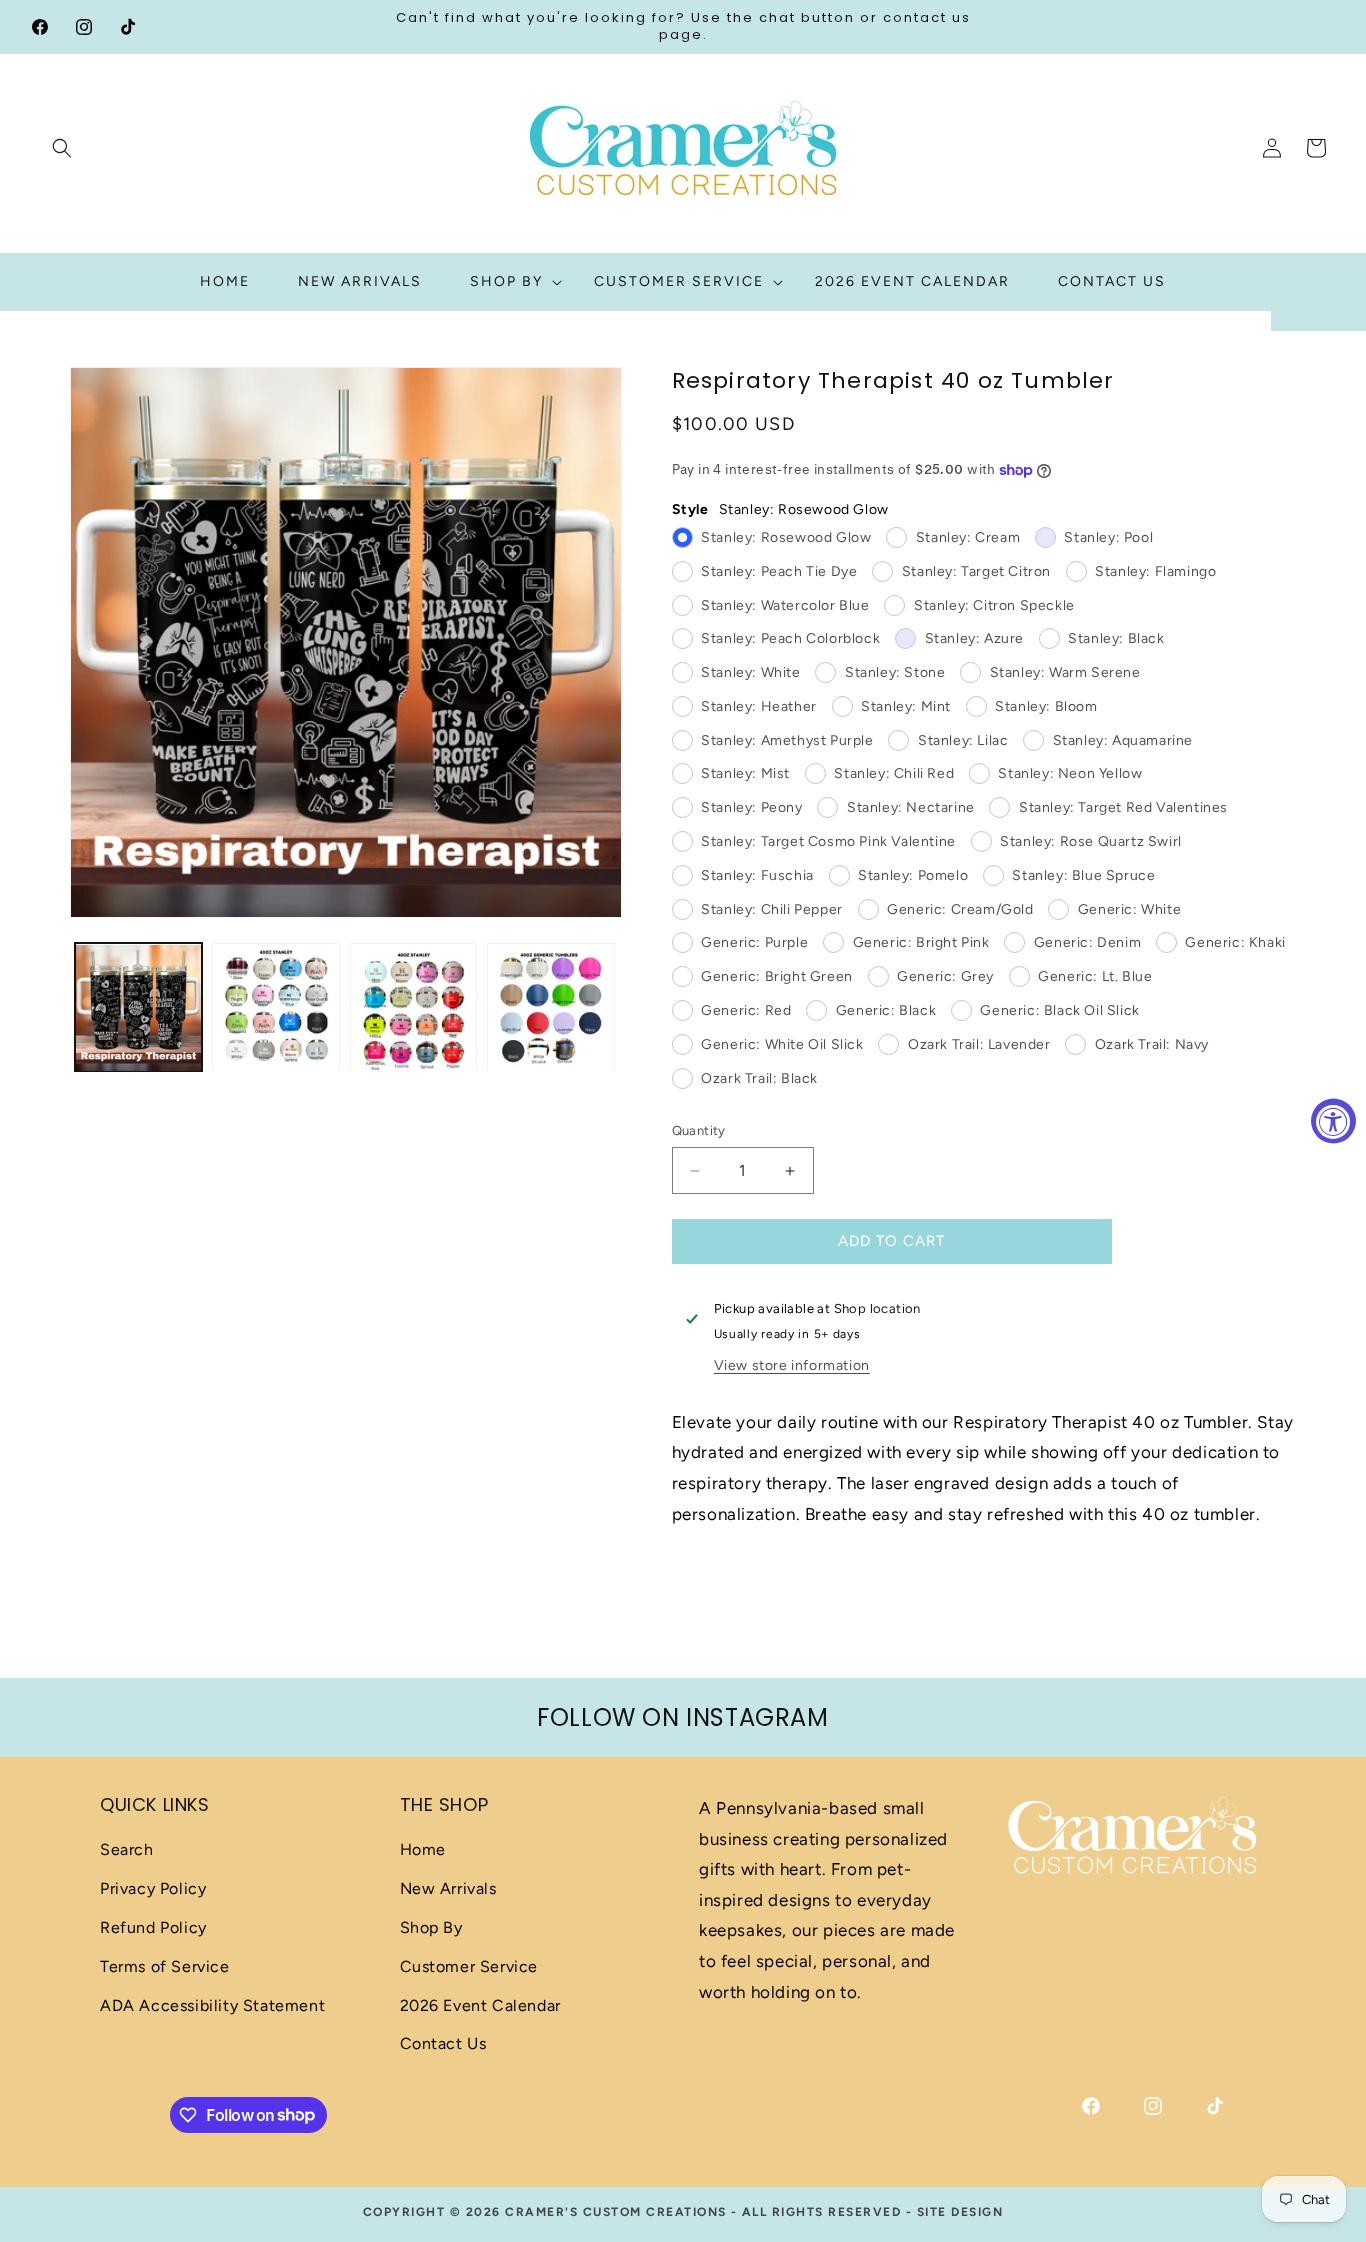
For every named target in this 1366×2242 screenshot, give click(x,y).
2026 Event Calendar (480, 2005)
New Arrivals (448, 1889)
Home (423, 1850)
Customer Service (469, 1966)
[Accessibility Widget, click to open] (1333, 1121)
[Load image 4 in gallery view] (550, 1007)
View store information (792, 1365)
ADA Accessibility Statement (212, 2005)
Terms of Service (165, 1966)
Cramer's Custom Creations (616, 2212)
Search (127, 1850)
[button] (62, 148)
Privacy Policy (153, 1889)
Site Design (960, 2212)
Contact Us (443, 2044)
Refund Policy (153, 1927)
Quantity (699, 1131)
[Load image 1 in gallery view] (138, 1007)
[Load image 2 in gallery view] (275, 1007)
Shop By (431, 1927)
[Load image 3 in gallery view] (413, 1007)
